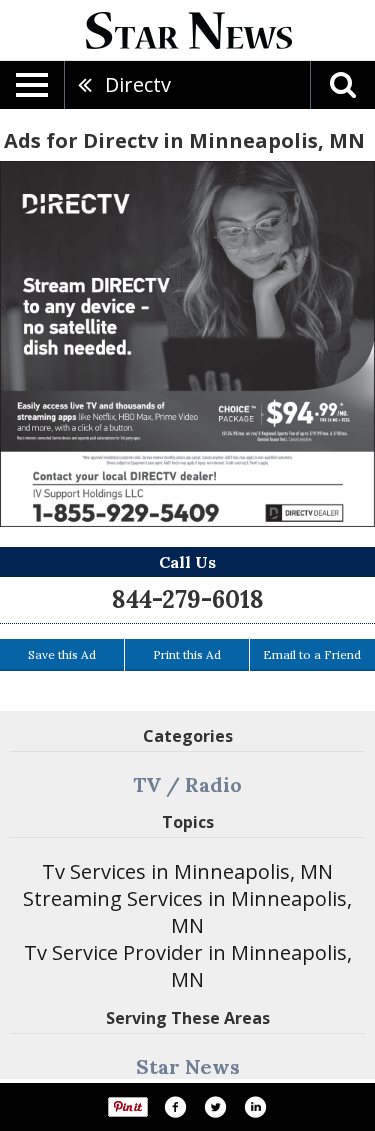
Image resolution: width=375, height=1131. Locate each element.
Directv (138, 84)
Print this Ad (187, 654)
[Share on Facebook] (175, 1107)
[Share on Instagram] (255, 1107)
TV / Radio (187, 784)
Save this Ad (62, 654)
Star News (188, 1066)
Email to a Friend (312, 654)
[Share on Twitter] (215, 1107)
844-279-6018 (188, 599)
